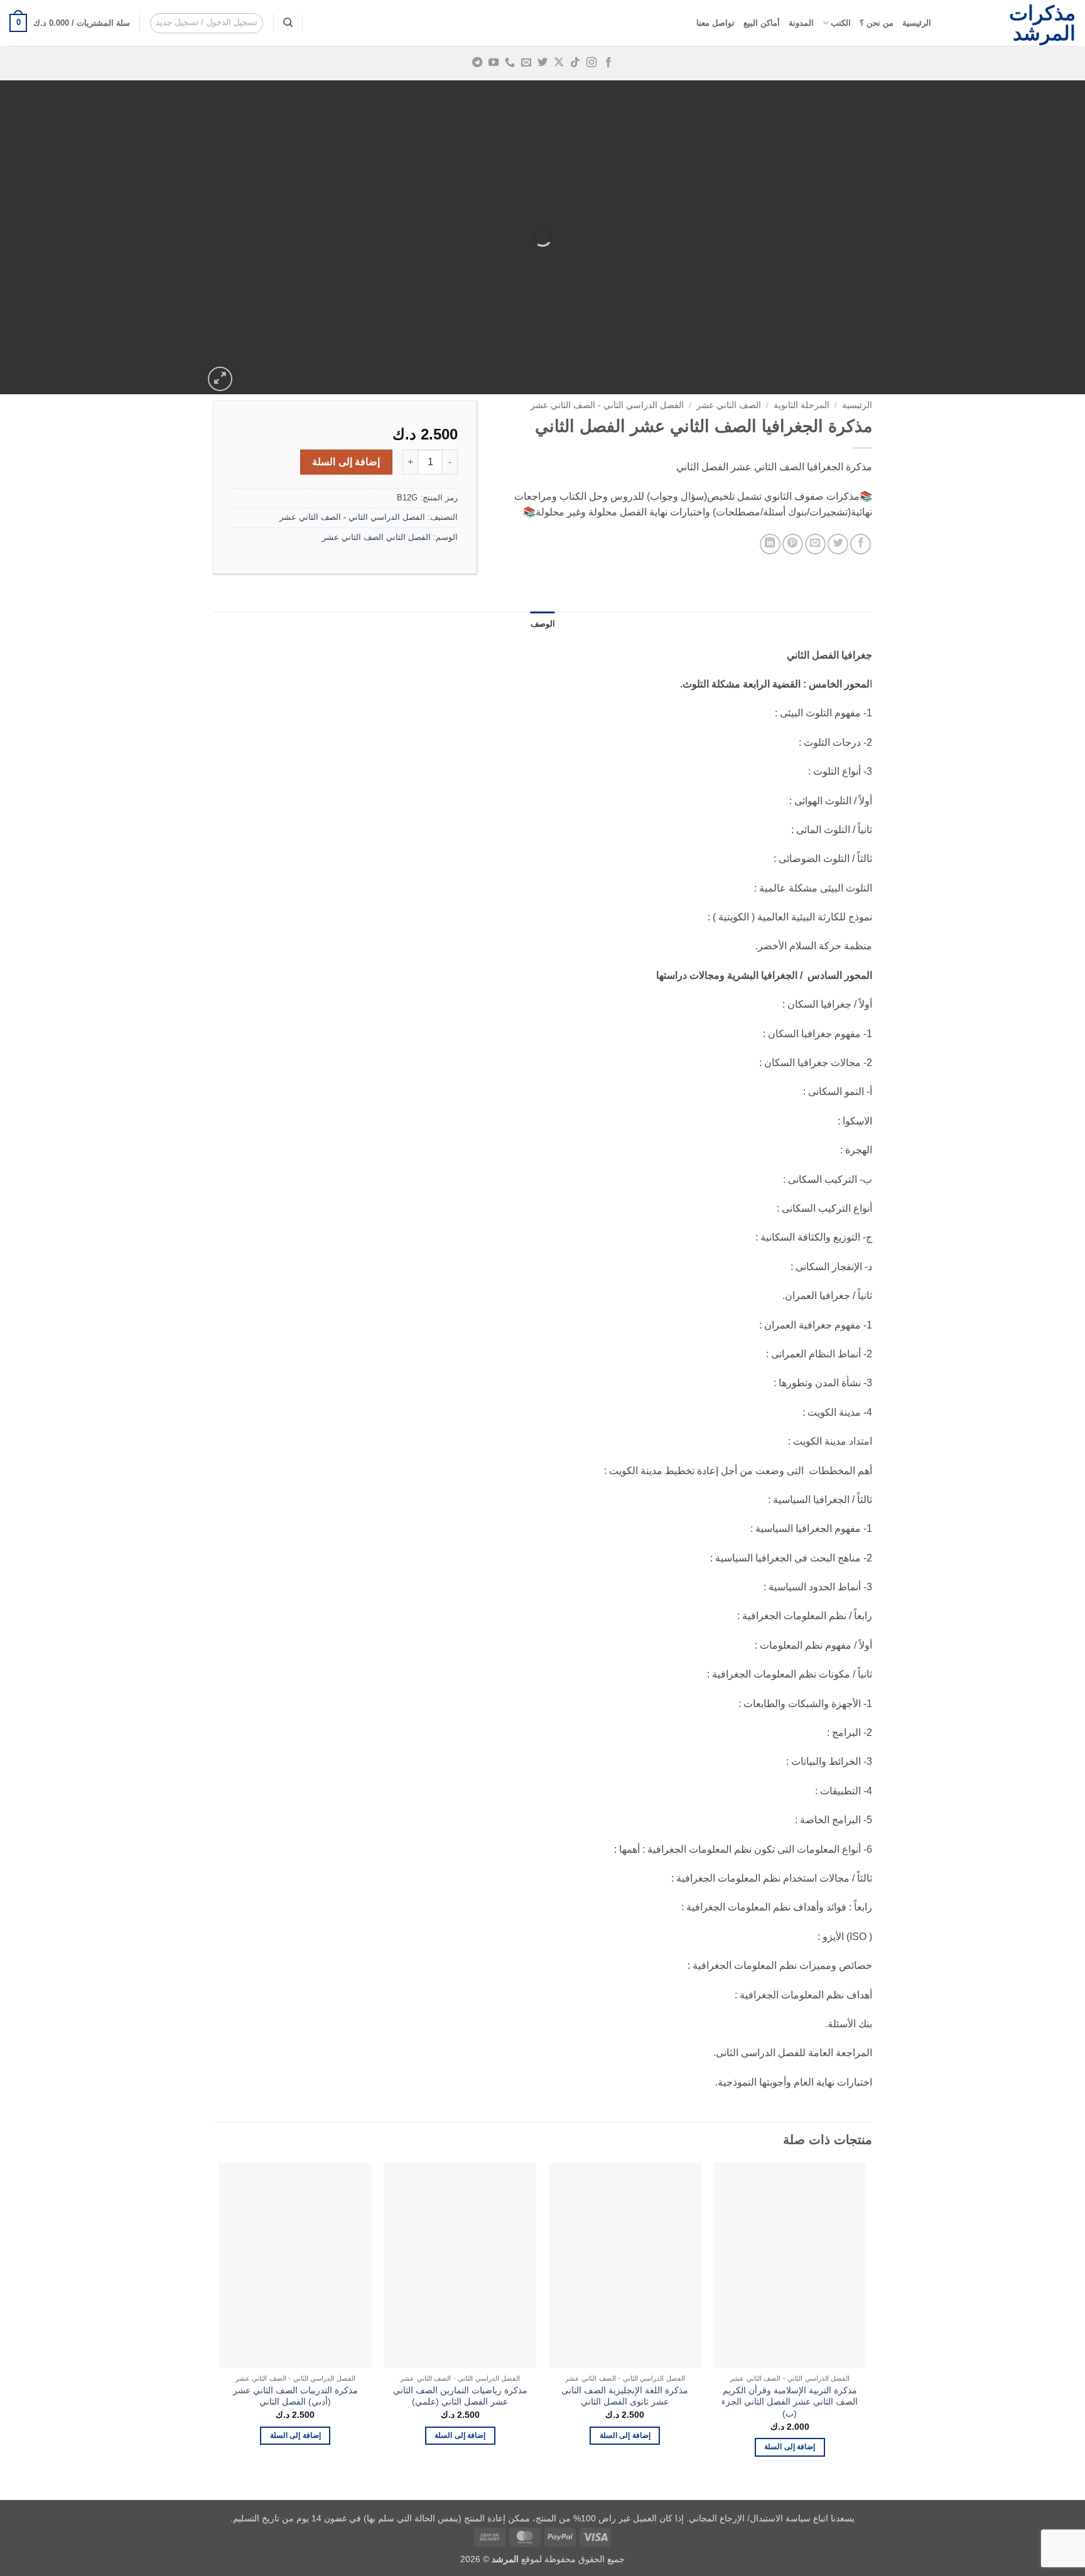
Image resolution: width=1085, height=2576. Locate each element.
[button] (207, 23)
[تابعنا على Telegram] (477, 63)
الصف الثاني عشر (729, 405)
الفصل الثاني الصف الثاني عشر (376, 537)
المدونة (801, 23)
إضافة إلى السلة (346, 462)
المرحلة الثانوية (802, 405)
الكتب (841, 23)
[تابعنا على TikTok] (575, 63)
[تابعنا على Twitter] (542, 63)
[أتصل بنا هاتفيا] (510, 63)
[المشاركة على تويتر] (838, 544)
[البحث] (288, 23)
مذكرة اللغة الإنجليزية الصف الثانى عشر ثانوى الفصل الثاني (625, 2396)
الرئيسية (917, 23)
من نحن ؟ (877, 23)
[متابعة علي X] (559, 63)
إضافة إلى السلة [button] (790, 2447)
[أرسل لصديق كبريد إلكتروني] (815, 544)
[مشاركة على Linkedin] (770, 544)
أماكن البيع (762, 23)
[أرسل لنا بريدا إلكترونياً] (526, 63)
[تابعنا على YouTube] (494, 63)
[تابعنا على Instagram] (591, 63)
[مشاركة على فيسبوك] (861, 544)
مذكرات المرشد (1042, 23)
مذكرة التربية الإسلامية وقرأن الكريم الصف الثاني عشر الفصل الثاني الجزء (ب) (790, 2402)
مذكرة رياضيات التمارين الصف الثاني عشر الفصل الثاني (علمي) (460, 2396)
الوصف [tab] (543, 624)
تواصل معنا (715, 23)
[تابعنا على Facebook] (608, 63)
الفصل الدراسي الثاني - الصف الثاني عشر (607, 405)
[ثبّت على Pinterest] (793, 544)
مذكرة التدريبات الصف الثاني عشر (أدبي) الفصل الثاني (295, 2396)
